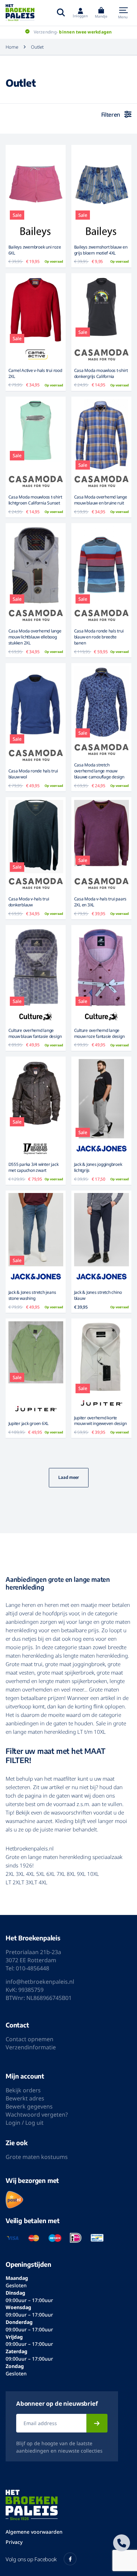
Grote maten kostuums (37, 2157)
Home (12, 47)
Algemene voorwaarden (34, 2532)
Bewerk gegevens (29, 2106)
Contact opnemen (30, 2039)
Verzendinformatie (31, 2047)
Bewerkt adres (25, 2098)
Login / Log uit (25, 2123)
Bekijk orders (23, 2090)
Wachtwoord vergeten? (37, 2115)
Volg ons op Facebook (31, 2559)
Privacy (14, 2542)
